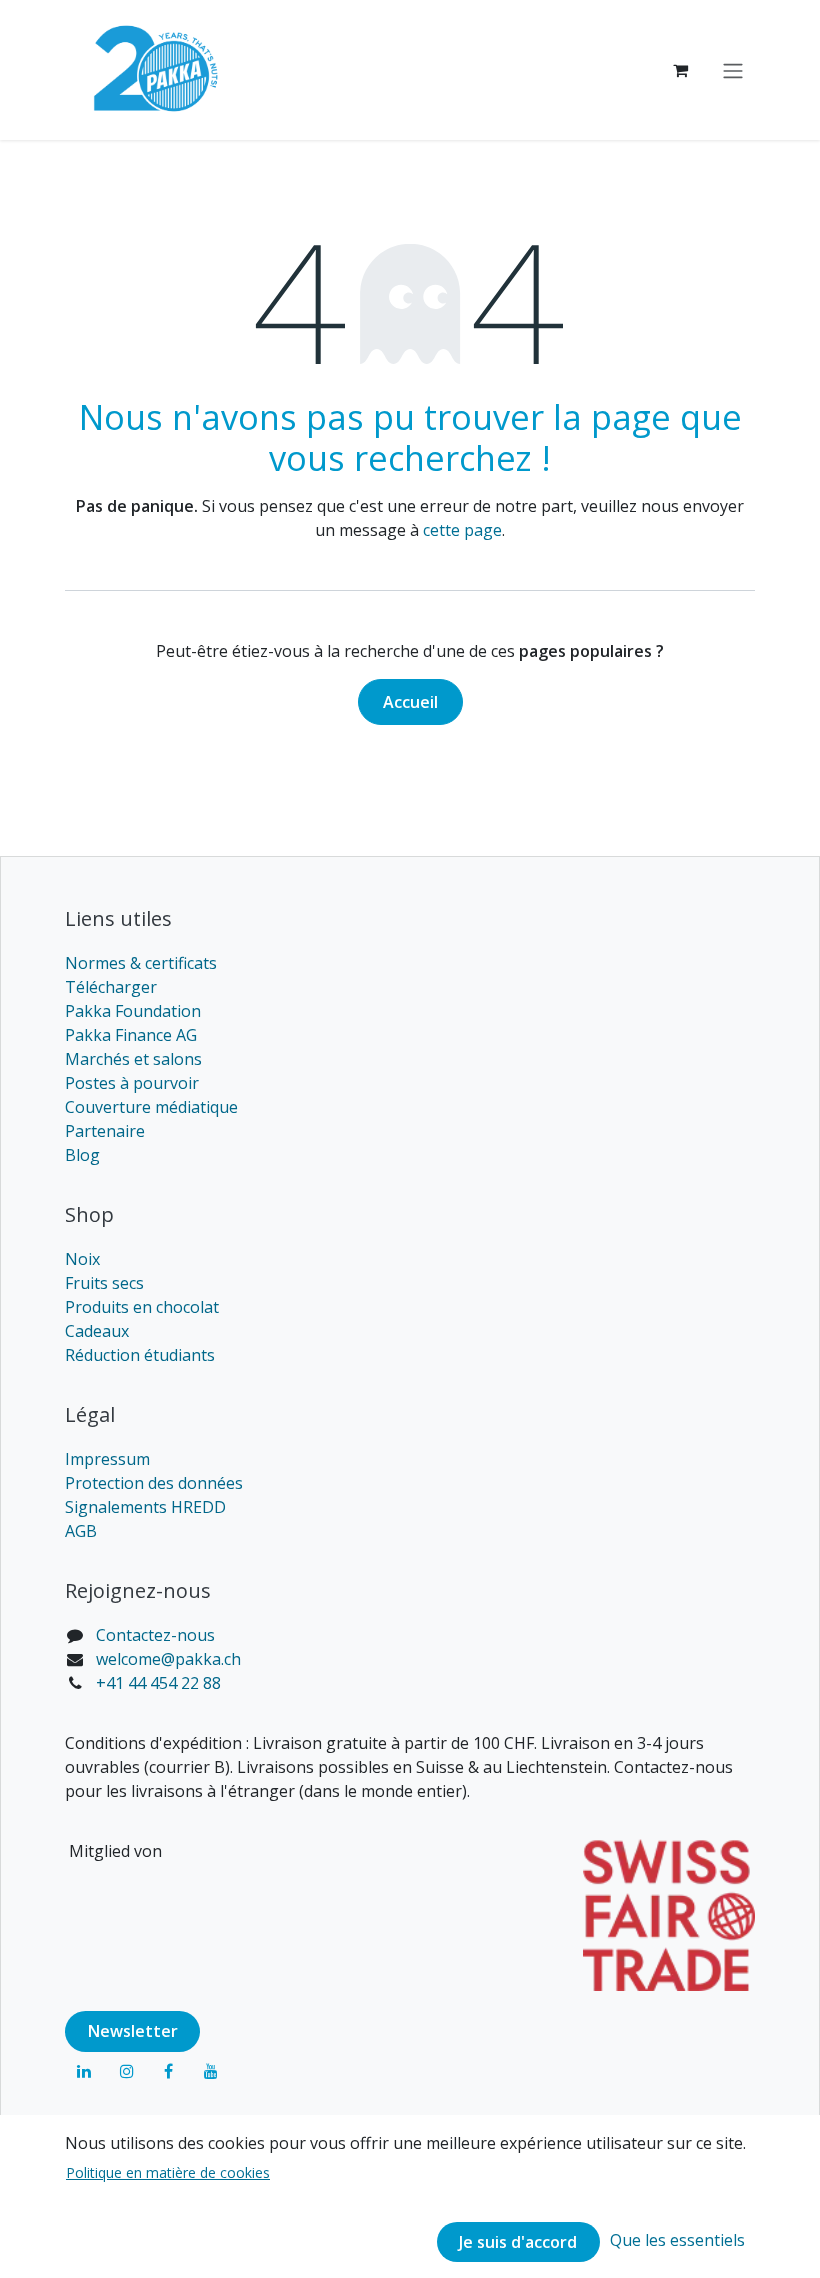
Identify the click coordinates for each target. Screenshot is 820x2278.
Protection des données (154, 1483)
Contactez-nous (155, 1635)
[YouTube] (211, 2071)
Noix (82, 1259)
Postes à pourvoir (132, 1083)
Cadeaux (97, 1331)
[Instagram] (127, 2071)
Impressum (107, 1459)
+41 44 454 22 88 (158, 1683)
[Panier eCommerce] (680, 70)
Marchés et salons (133, 1059)
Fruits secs (104, 1283)
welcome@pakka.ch (168, 1659)
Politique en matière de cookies (168, 2172)
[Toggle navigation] (733, 70)
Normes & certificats (141, 963)
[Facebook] (169, 2071)
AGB (81, 1531)
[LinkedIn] (84, 2071)
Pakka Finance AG (131, 1035)
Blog (82, 1155)
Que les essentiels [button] (677, 2240)
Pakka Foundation (133, 1011)
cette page (462, 530)
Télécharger (111, 987)
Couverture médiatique (151, 1107)
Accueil (410, 702)
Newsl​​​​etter (133, 2031)
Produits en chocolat (142, 1307)
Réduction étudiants (140, 1355)
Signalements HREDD (145, 1507)
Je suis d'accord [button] (518, 2242)
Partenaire (105, 1131)
